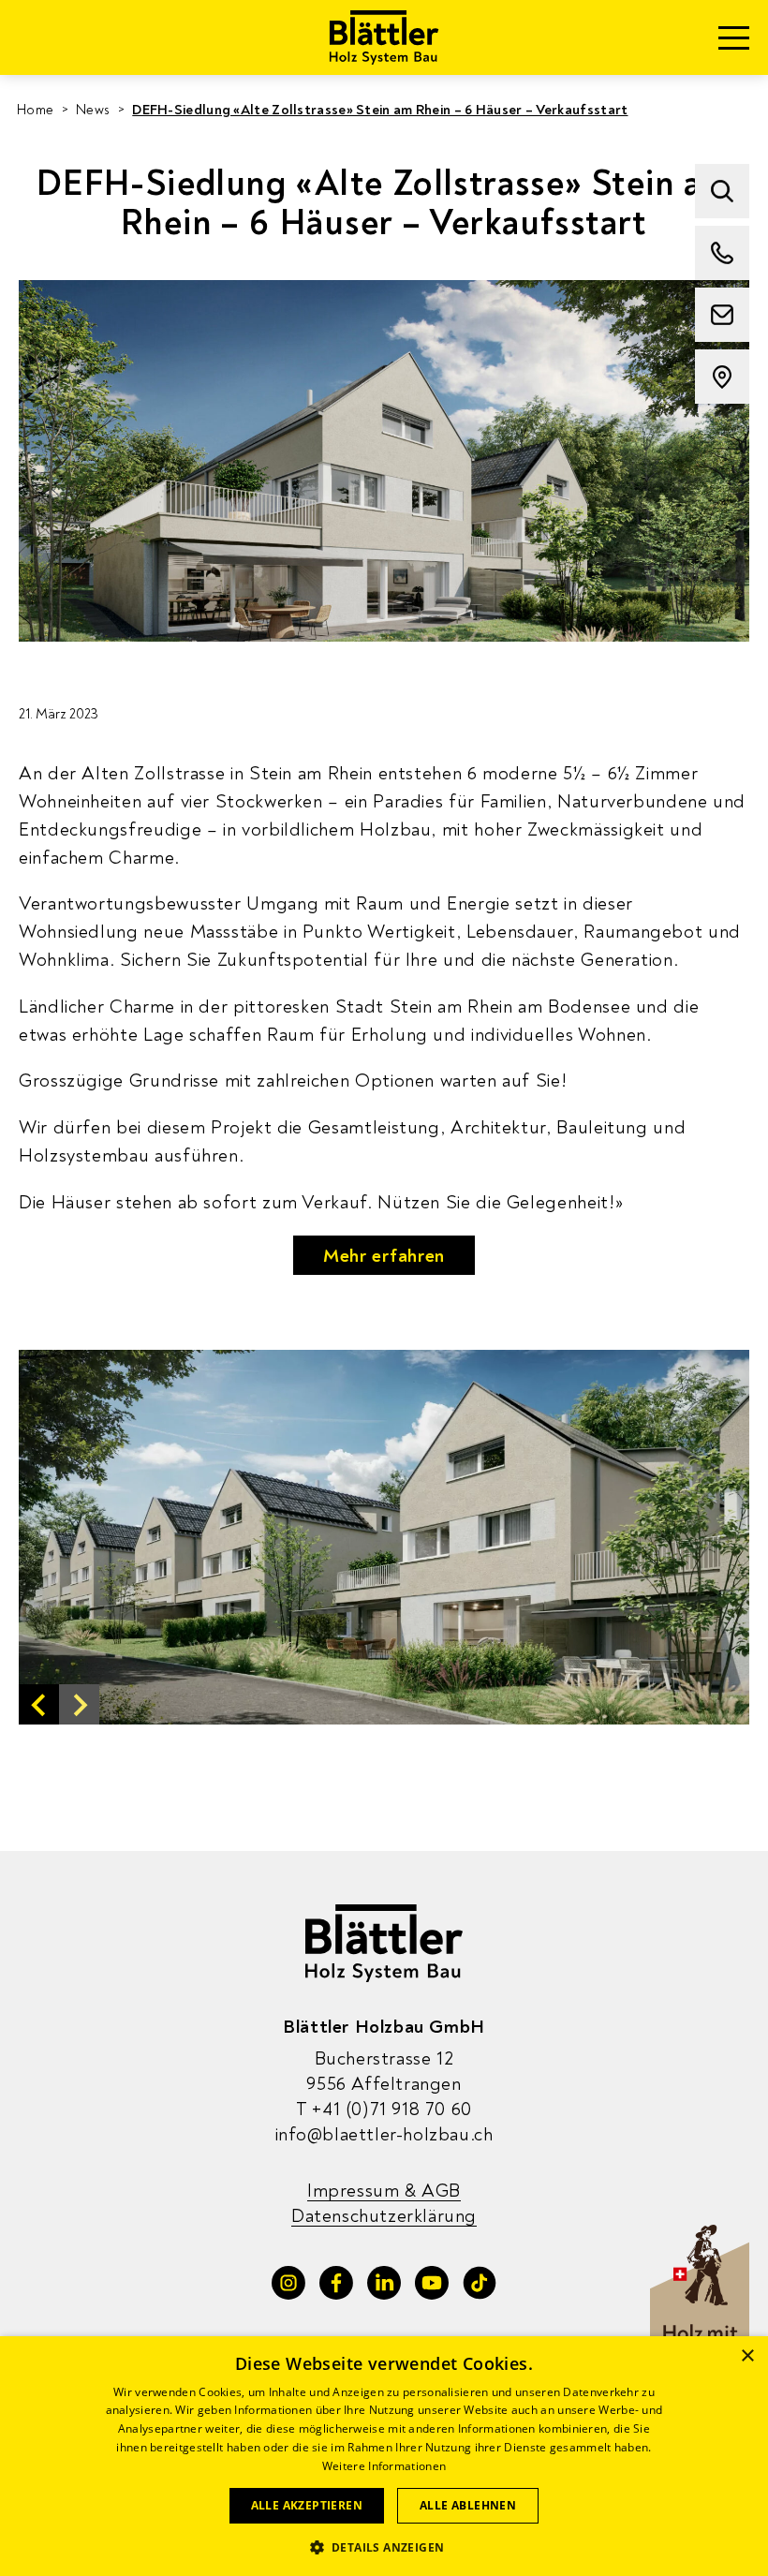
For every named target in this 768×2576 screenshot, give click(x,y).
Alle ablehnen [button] (468, 2505)
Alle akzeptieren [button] (307, 2505)
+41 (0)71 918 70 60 (384, 2109)
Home (35, 110)
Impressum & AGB (384, 2191)
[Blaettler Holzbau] (384, 37)
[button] (39, 1704)
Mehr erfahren (384, 1256)
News (93, 110)
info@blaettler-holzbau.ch (384, 2134)
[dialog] (384, 2456)
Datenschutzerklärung (384, 2216)
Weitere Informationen (384, 2466)
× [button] (747, 2356)
